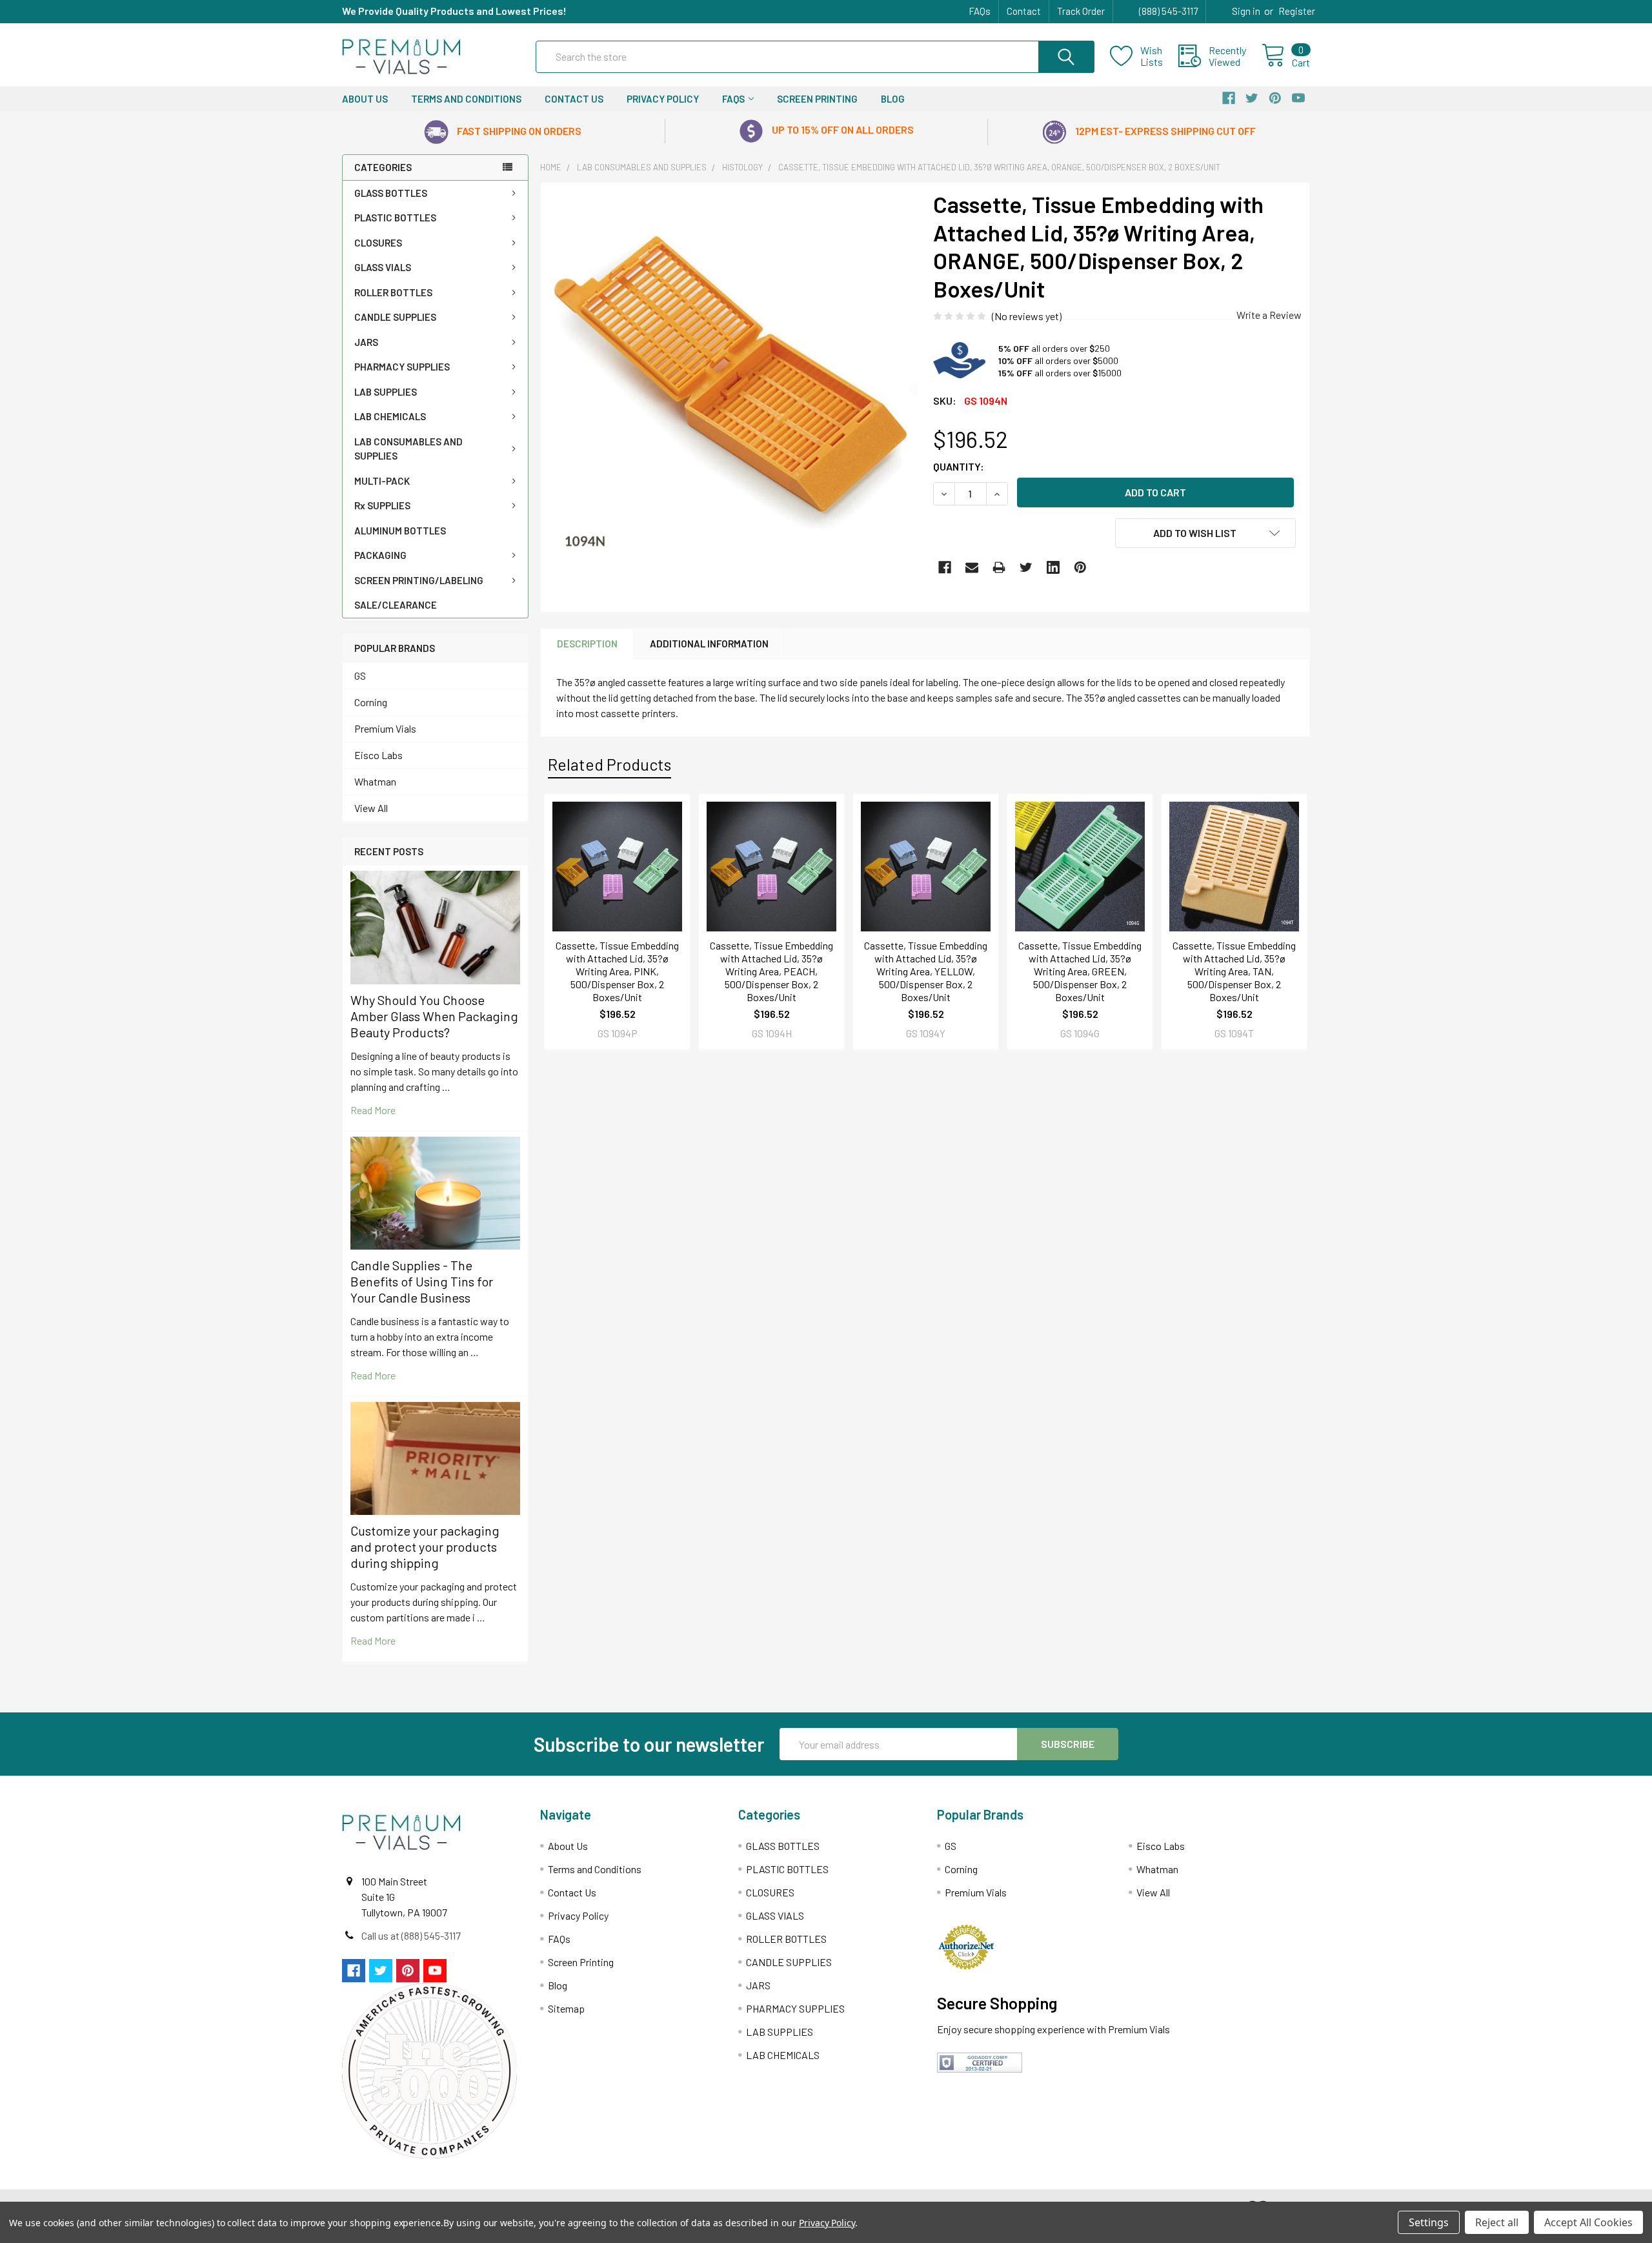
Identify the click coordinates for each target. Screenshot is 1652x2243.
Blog (893, 99)
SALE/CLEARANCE (396, 605)
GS (360, 675)
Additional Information (709, 644)
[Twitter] (1026, 567)
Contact (1024, 11)
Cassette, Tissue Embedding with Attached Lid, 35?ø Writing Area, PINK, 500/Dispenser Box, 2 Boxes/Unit (617, 971)
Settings (1429, 2222)
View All (371, 808)
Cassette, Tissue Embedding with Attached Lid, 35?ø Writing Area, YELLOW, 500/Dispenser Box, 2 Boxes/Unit (926, 971)
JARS (366, 342)
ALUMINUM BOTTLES (400, 531)
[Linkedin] (1053, 567)
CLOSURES (378, 243)
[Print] (999, 567)
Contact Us (574, 99)
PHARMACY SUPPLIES (402, 367)
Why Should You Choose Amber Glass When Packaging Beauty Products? (434, 1016)
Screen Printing (817, 99)
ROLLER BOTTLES (393, 292)
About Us (365, 99)
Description (587, 644)
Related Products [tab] (609, 764)
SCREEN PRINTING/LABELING (419, 580)
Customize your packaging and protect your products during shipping (425, 1547)
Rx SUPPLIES (382, 505)
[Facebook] (945, 567)
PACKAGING (380, 555)
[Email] (972, 567)
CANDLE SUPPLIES (395, 317)
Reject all (1497, 2222)
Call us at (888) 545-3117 (411, 1935)
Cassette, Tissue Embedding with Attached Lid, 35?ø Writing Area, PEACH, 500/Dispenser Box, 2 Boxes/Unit (771, 971)
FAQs (980, 11)
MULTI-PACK (382, 481)
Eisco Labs (378, 755)
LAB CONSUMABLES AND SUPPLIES (408, 449)
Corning (371, 702)
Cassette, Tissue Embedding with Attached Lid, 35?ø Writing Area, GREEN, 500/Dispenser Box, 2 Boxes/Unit (1080, 971)
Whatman (375, 781)
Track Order (1081, 11)
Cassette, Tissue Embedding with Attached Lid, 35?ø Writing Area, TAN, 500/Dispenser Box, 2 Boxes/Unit (1234, 971)
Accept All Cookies (1588, 2222)
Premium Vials (385, 728)
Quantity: (959, 466)
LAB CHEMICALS (390, 416)
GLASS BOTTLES (391, 193)
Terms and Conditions (466, 99)
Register (1297, 11)
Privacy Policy (663, 99)
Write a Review (1269, 315)
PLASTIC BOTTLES (395, 218)
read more (373, 1110)
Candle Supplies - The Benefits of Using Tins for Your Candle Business (422, 1281)
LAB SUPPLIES (386, 392)
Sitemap (566, 2008)
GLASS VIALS (383, 267)
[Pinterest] (1080, 567)
